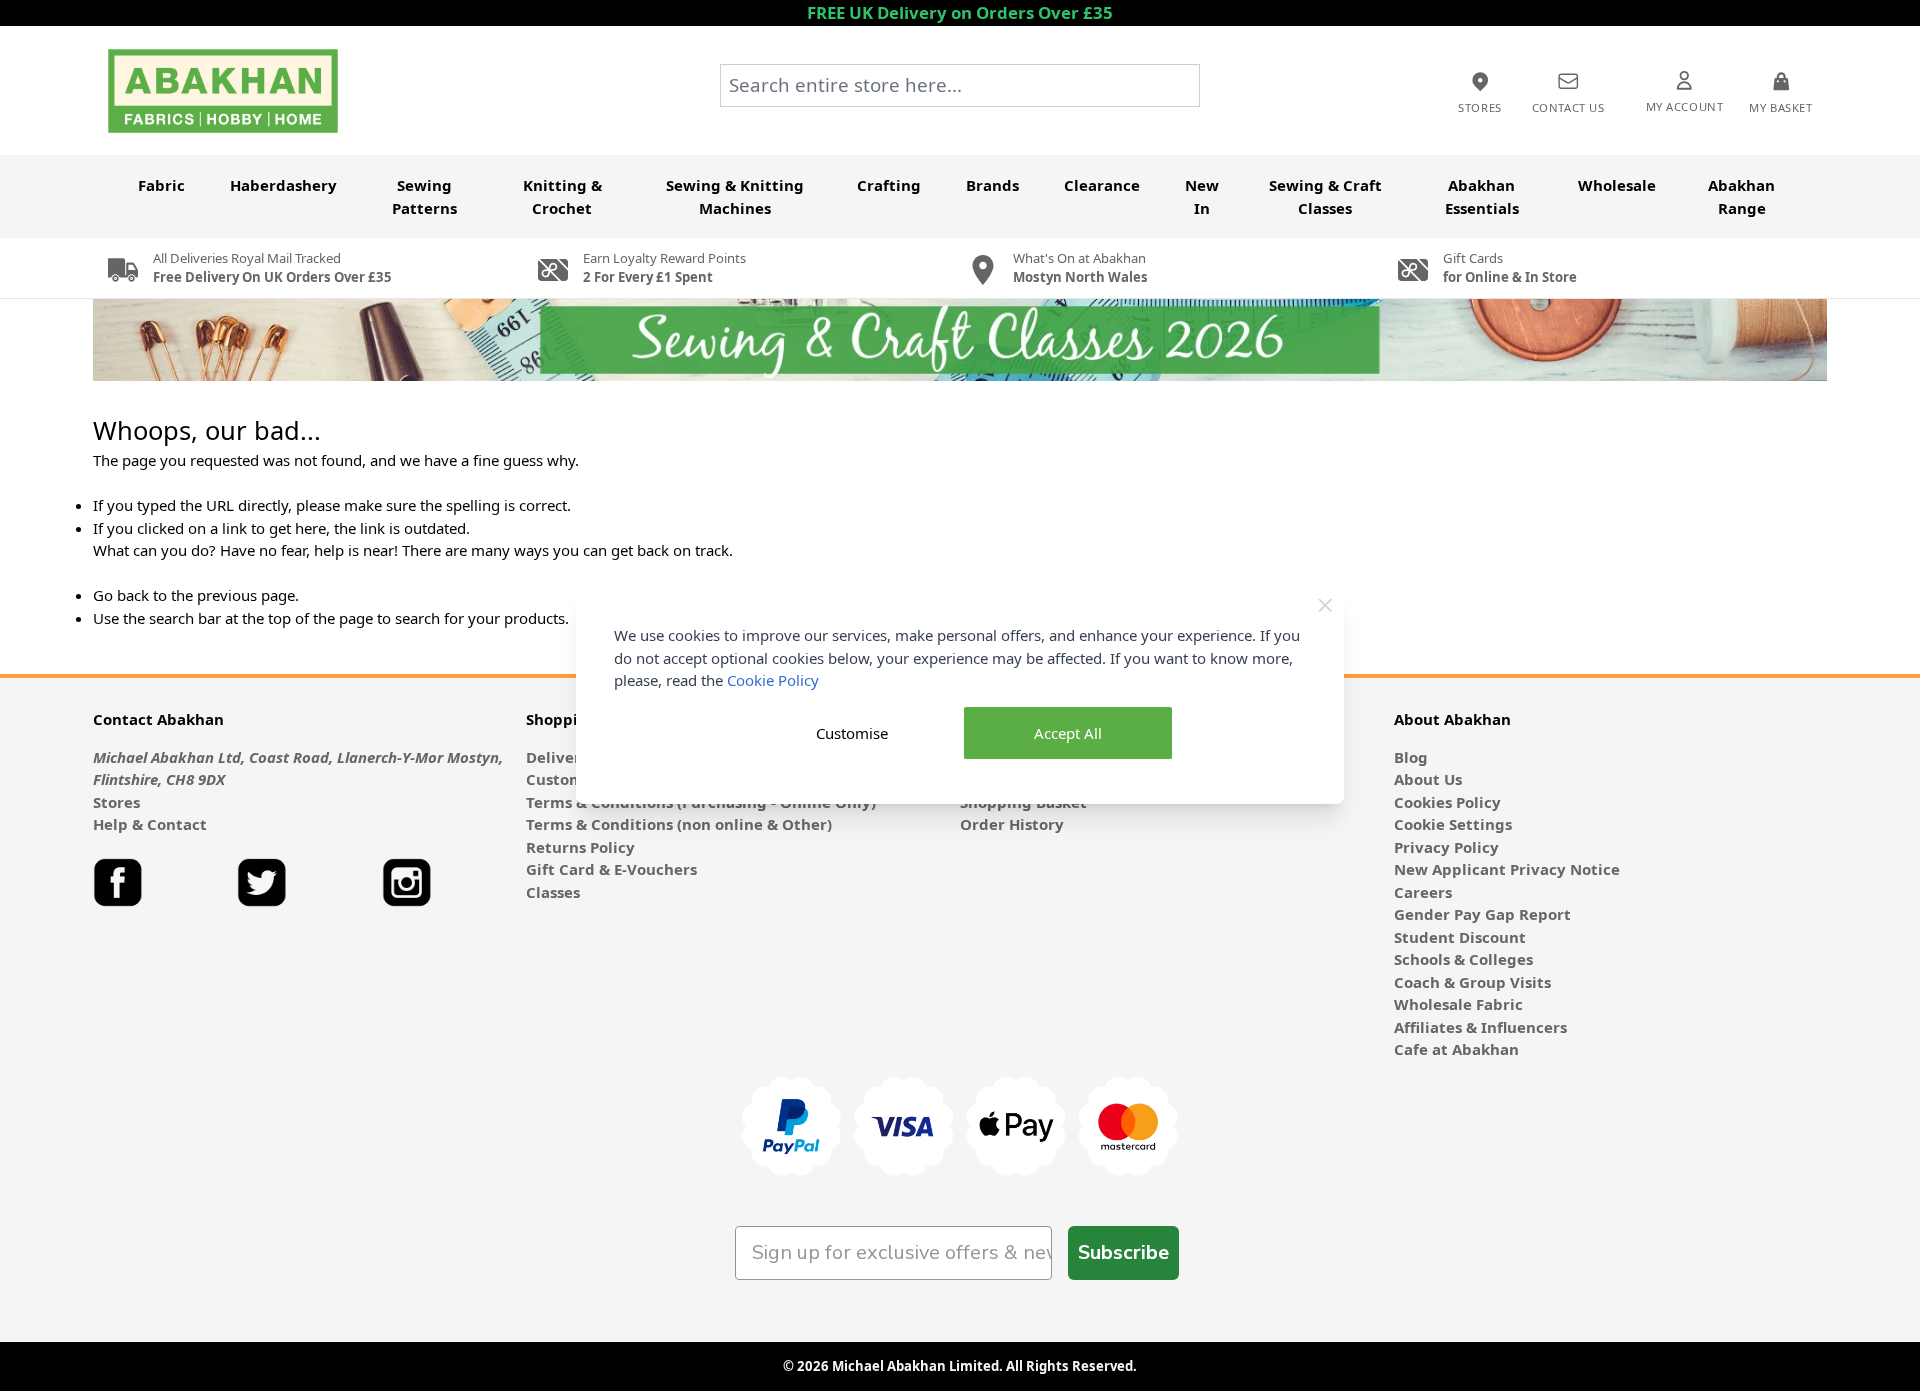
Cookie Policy (773, 680)
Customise (852, 733)
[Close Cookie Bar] (1325, 605)
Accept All (1068, 733)
